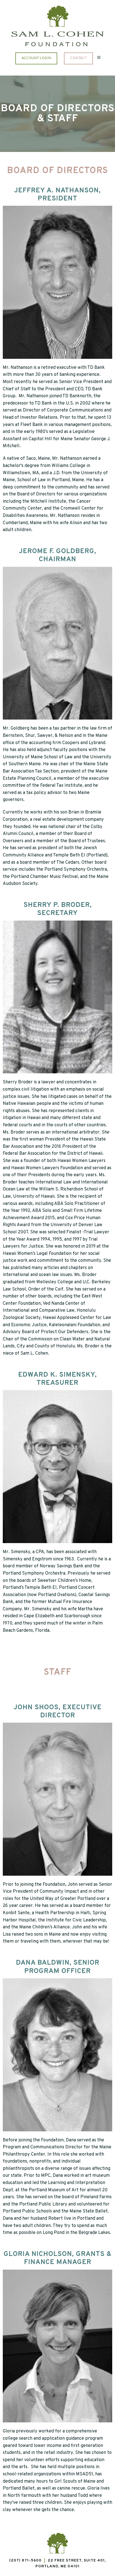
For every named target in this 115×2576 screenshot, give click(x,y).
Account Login (36, 58)
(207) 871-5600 (25, 2561)
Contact (78, 58)
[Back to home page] (57, 16)
